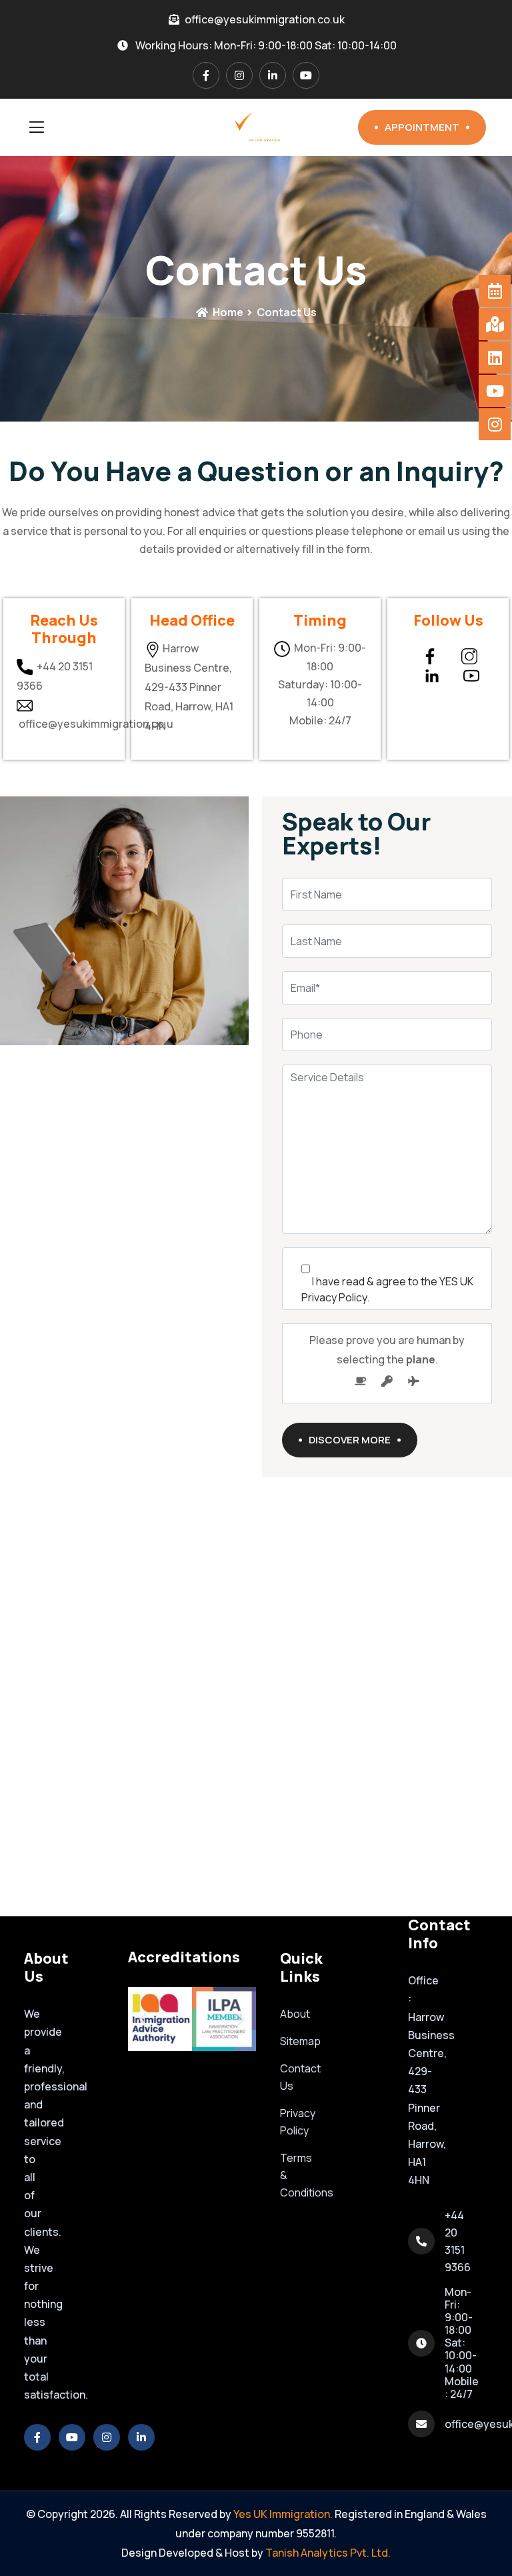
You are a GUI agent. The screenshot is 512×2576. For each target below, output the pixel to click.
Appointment (422, 127)
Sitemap (300, 2041)
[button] (143, 2019)
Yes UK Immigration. (283, 2514)
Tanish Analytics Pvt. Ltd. (328, 2553)
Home (227, 312)
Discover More (350, 1440)
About (295, 2014)
